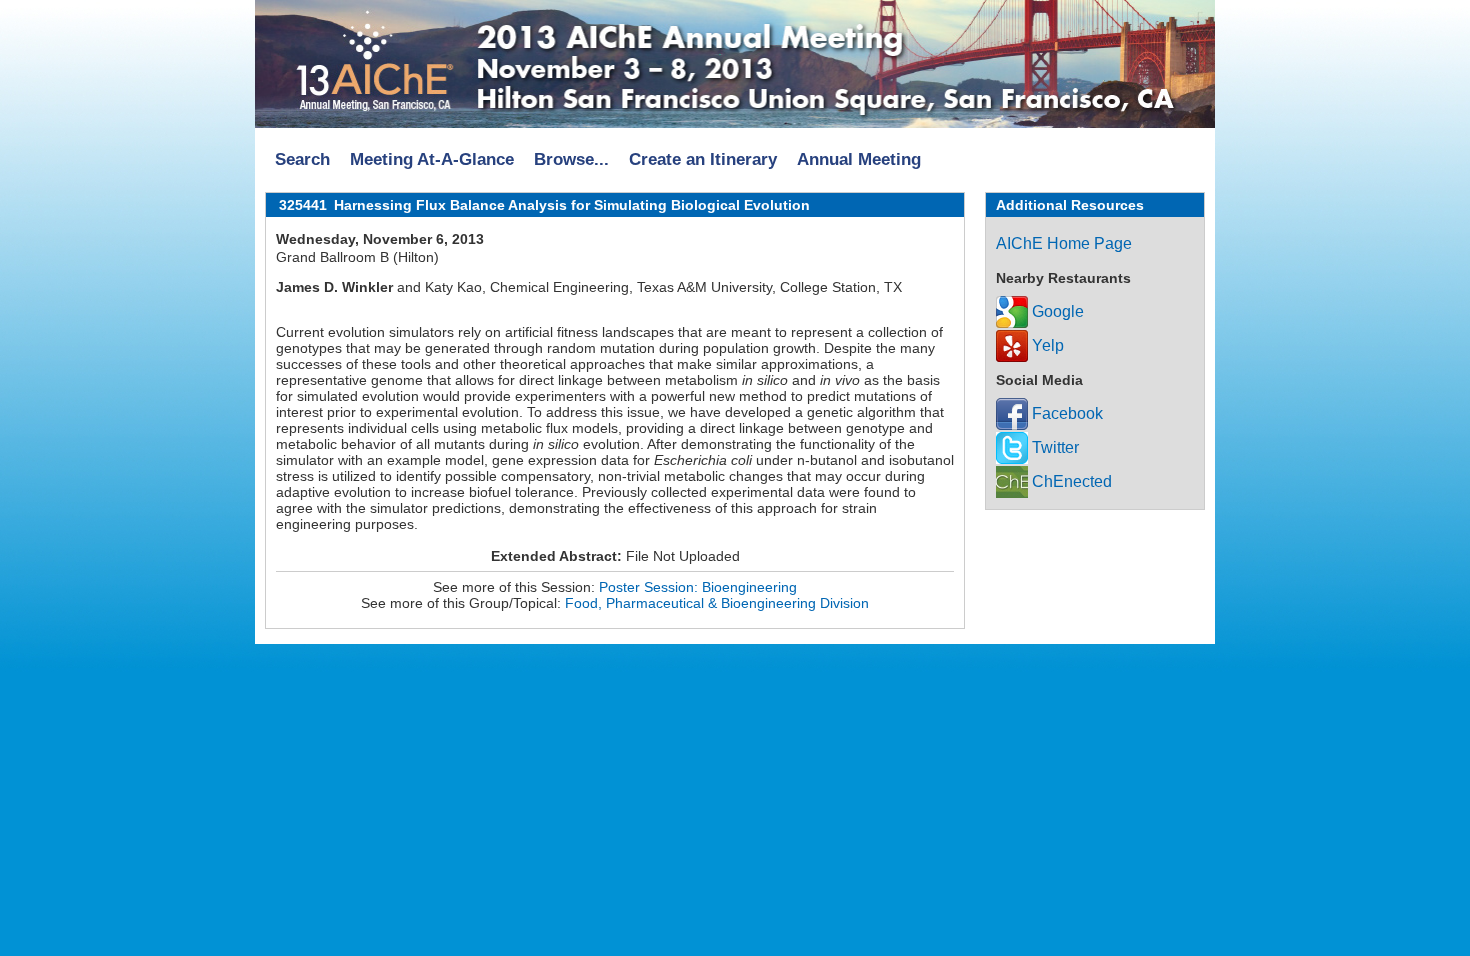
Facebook (1065, 413)
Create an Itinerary (703, 159)
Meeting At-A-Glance (432, 159)
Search (302, 159)
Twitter (1053, 447)
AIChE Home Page (1064, 243)
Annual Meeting (859, 159)
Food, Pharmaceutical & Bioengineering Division (717, 603)
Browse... (571, 159)
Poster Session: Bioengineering (698, 587)
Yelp (1046, 345)
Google (1056, 311)
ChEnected (1070, 481)
